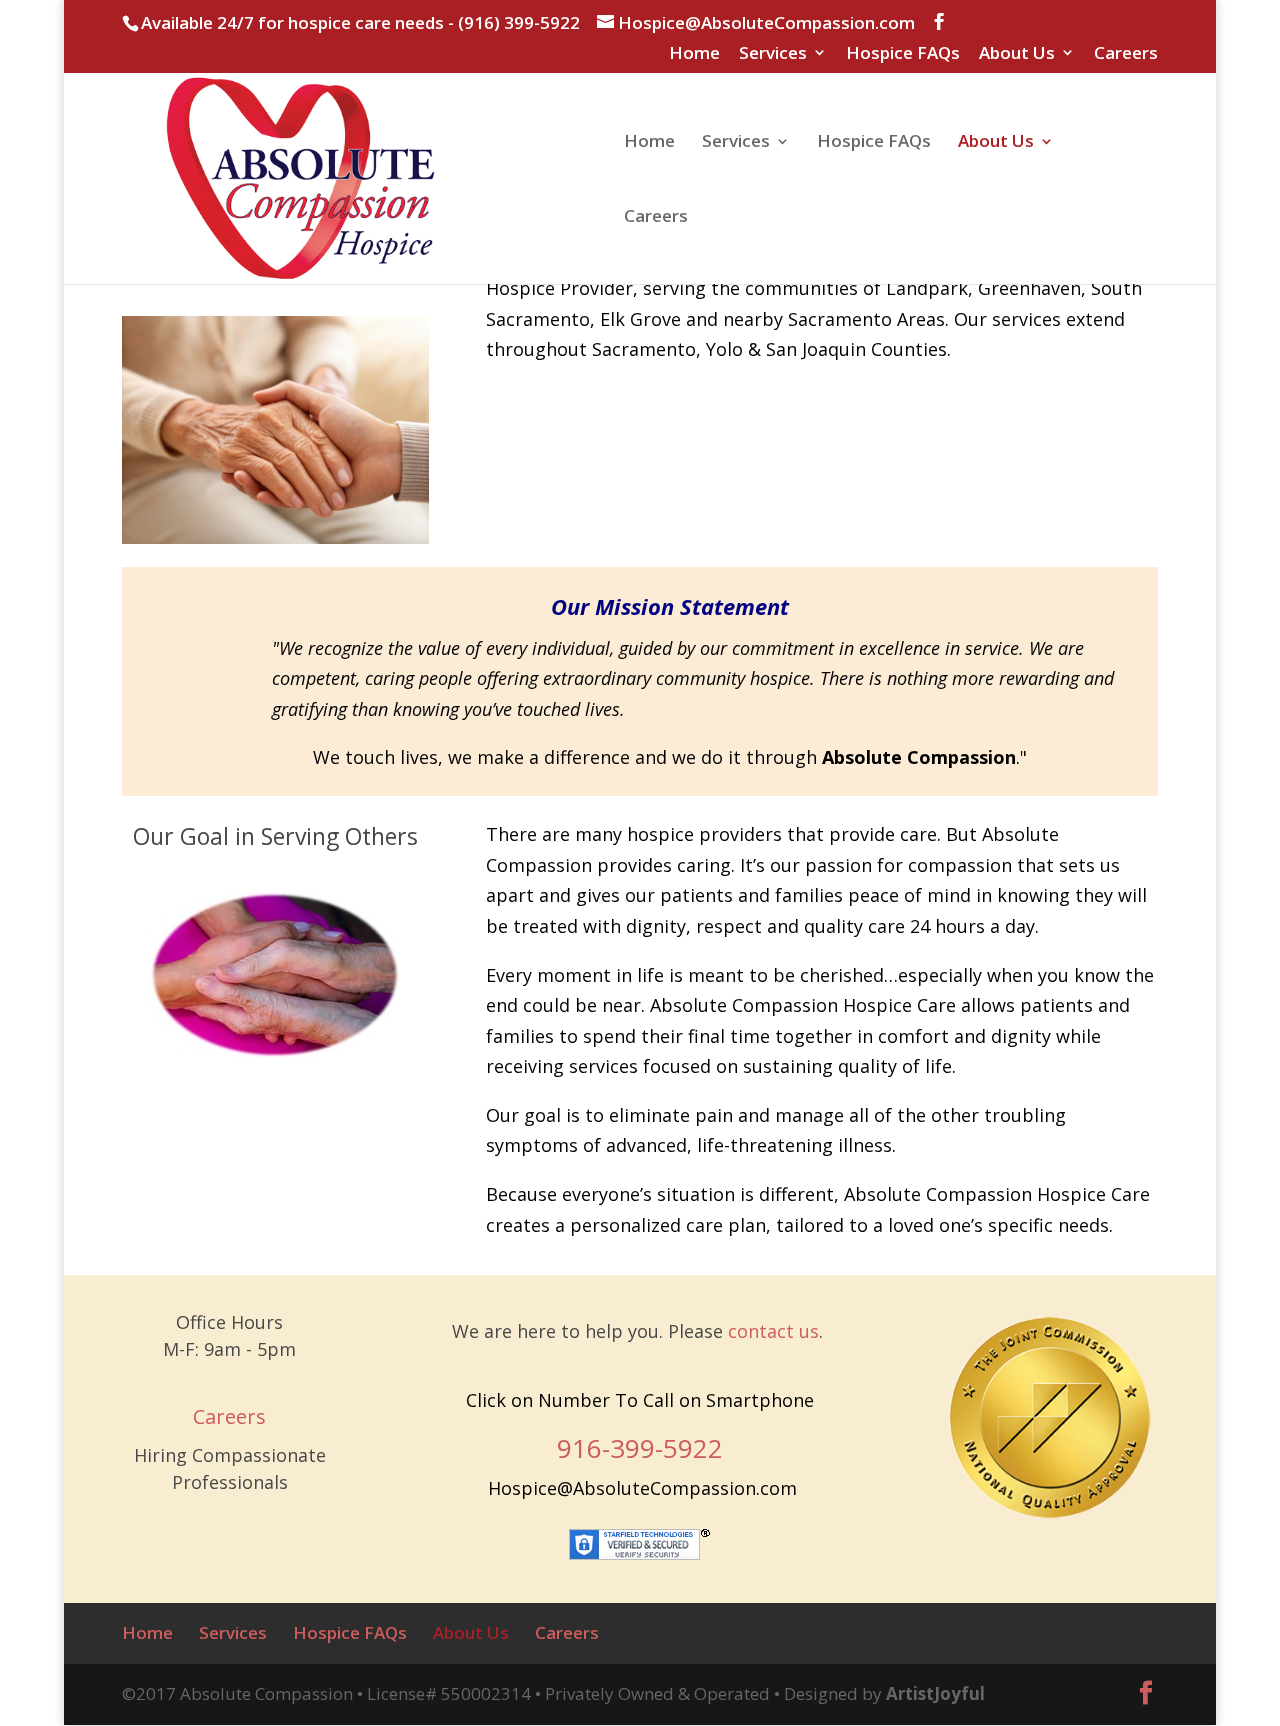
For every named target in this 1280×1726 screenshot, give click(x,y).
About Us (1017, 54)
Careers (1126, 54)
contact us (773, 1331)
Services (773, 54)
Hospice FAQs (903, 54)
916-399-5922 (640, 1448)
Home (694, 54)
